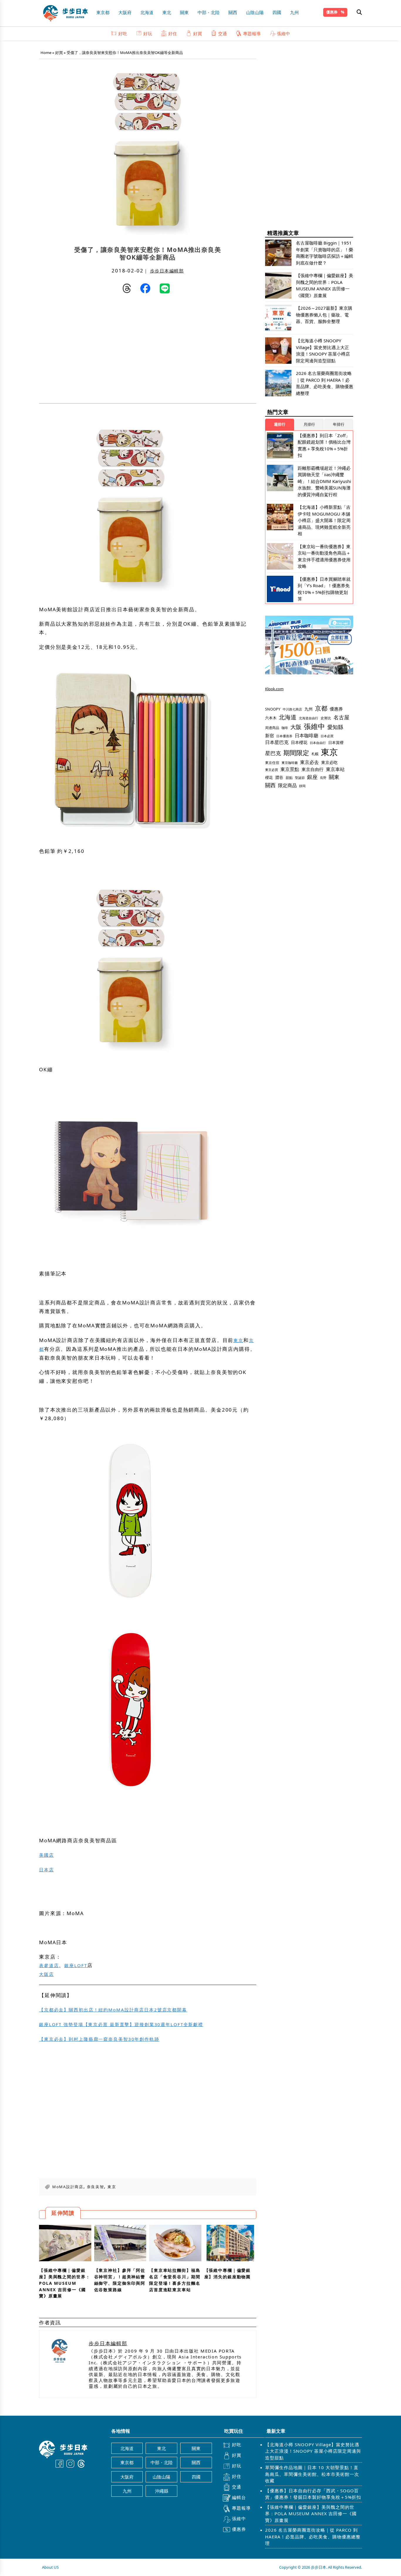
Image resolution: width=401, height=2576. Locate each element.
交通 (223, 33)
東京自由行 (312, 769)
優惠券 (332, 12)
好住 (173, 33)
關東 (184, 12)
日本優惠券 (284, 736)
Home (46, 53)
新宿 (269, 735)
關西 (233, 12)
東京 (238, 1340)
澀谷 (279, 777)
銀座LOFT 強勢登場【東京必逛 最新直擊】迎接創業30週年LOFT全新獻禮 (121, 2024)
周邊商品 (272, 728)
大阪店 (47, 1974)
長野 (323, 778)
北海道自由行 (309, 718)
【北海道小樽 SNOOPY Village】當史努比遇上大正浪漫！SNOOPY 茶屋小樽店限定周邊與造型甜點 (313, 2451)
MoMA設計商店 (68, 2187)
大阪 (296, 727)
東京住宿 (272, 763)
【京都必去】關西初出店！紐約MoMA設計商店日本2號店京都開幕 (113, 2010)
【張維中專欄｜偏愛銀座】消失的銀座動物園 (228, 2273)
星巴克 (273, 753)
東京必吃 (329, 762)
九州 (294, 12)
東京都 (103, 12)
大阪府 (125, 12)
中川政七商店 (292, 709)
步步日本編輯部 (167, 271)
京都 (321, 708)
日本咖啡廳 (306, 735)
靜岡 (302, 786)
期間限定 (296, 753)
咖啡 (285, 728)
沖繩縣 (162, 2491)
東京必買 (272, 770)
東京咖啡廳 (290, 763)
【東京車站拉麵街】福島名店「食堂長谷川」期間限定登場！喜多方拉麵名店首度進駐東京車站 (175, 2280)
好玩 (148, 33)
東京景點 (290, 769)
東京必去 (309, 762)
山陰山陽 (255, 12)
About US (50, 2567)
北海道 (147, 12)
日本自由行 (318, 743)
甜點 (289, 778)
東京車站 (335, 769)
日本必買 (327, 736)
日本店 (47, 1870)
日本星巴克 (277, 742)
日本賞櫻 (336, 743)
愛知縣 (335, 727)
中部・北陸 (209, 12)
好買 (198, 33)
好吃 (123, 33)
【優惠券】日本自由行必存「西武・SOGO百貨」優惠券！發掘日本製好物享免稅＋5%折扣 (313, 2494)
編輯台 (239, 2497)
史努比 (326, 718)
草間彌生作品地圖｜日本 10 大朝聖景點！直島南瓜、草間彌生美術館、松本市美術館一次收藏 (312, 2474)
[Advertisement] (93, 350)
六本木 (271, 718)
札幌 (315, 754)
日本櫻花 (299, 742)
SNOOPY (273, 709)
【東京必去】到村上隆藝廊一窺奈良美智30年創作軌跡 (99, 2039)
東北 (167, 12)
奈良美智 (96, 2187)
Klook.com (274, 689)
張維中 (283, 33)
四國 (277, 12)
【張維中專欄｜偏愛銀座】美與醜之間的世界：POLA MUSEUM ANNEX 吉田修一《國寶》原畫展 (65, 2283)
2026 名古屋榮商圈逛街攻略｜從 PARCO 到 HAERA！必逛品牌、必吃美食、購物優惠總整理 (313, 2537)
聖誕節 (300, 778)
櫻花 (269, 777)
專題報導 (252, 33)
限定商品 (287, 785)
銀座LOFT (76, 1965)
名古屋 (341, 717)
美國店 (47, 1855)
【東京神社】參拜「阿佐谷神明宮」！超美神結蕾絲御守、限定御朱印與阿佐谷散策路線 (120, 2280)
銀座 (312, 777)
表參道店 (49, 1965)
